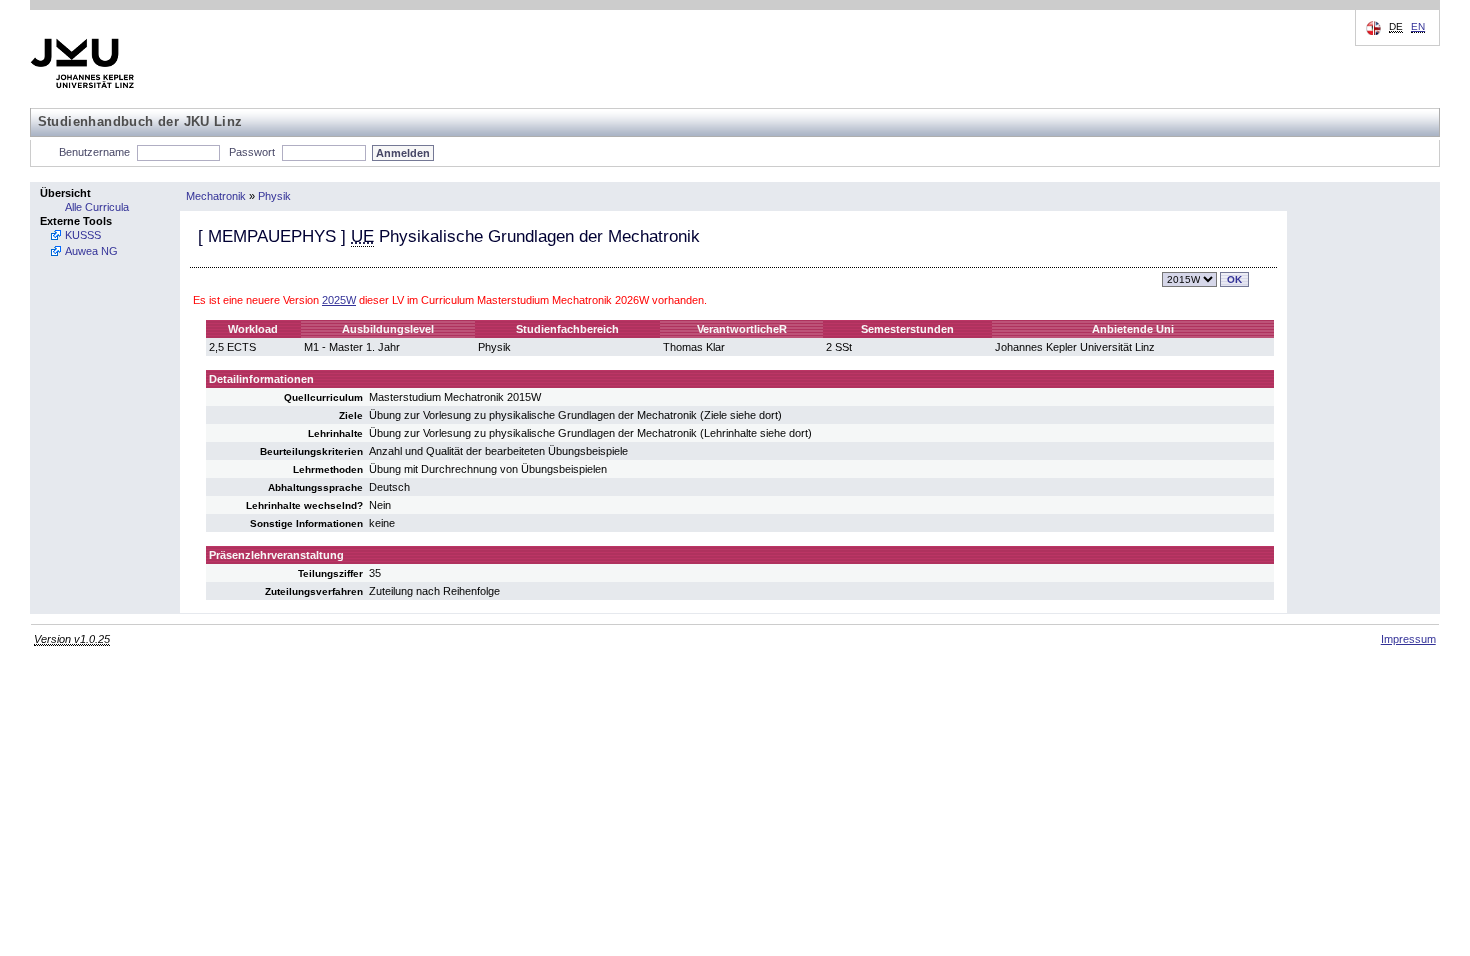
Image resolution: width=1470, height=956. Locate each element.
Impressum (1408, 639)
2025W (339, 300)
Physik (274, 196)
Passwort (252, 152)
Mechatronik (216, 196)
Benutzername (94, 152)
